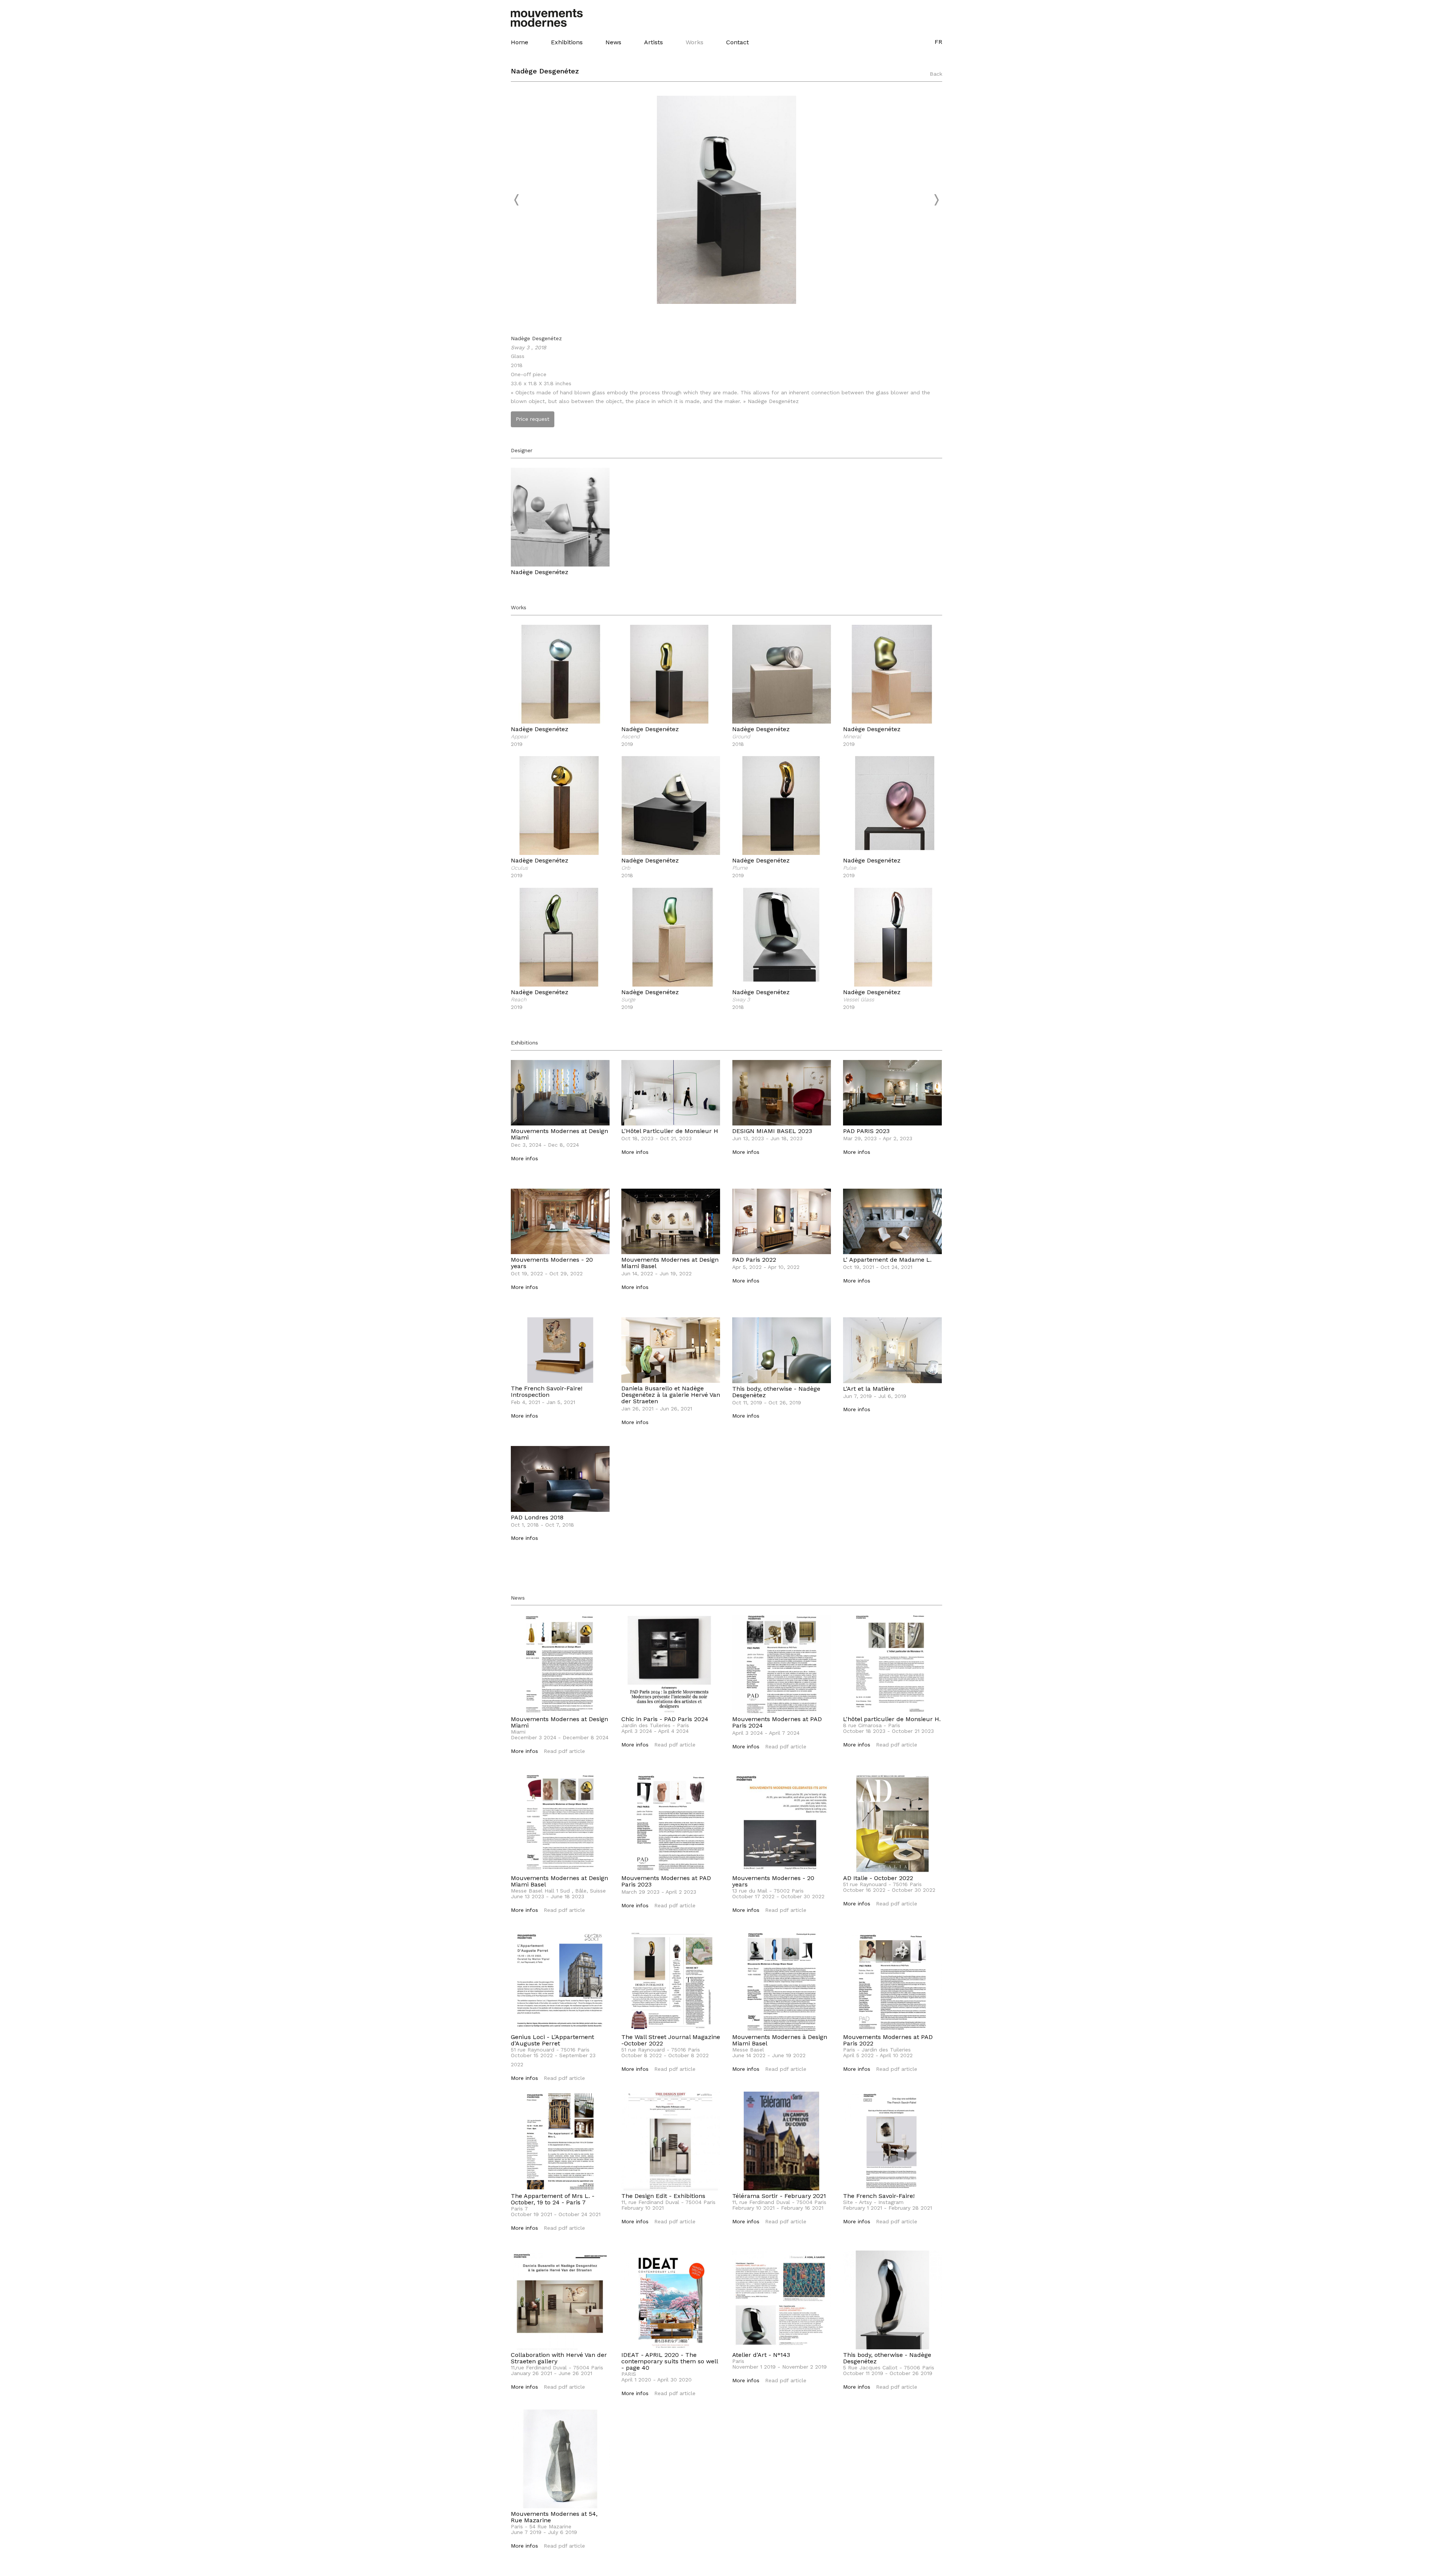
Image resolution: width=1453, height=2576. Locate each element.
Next (936, 200)
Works (695, 42)
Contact (737, 42)
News (613, 42)
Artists (653, 42)
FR (938, 42)
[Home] (551, 18)
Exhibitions (567, 42)
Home (520, 42)
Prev (517, 200)
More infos (524, 1158)
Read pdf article (564, 1751)
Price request (533, 419)
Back (936, 74)
